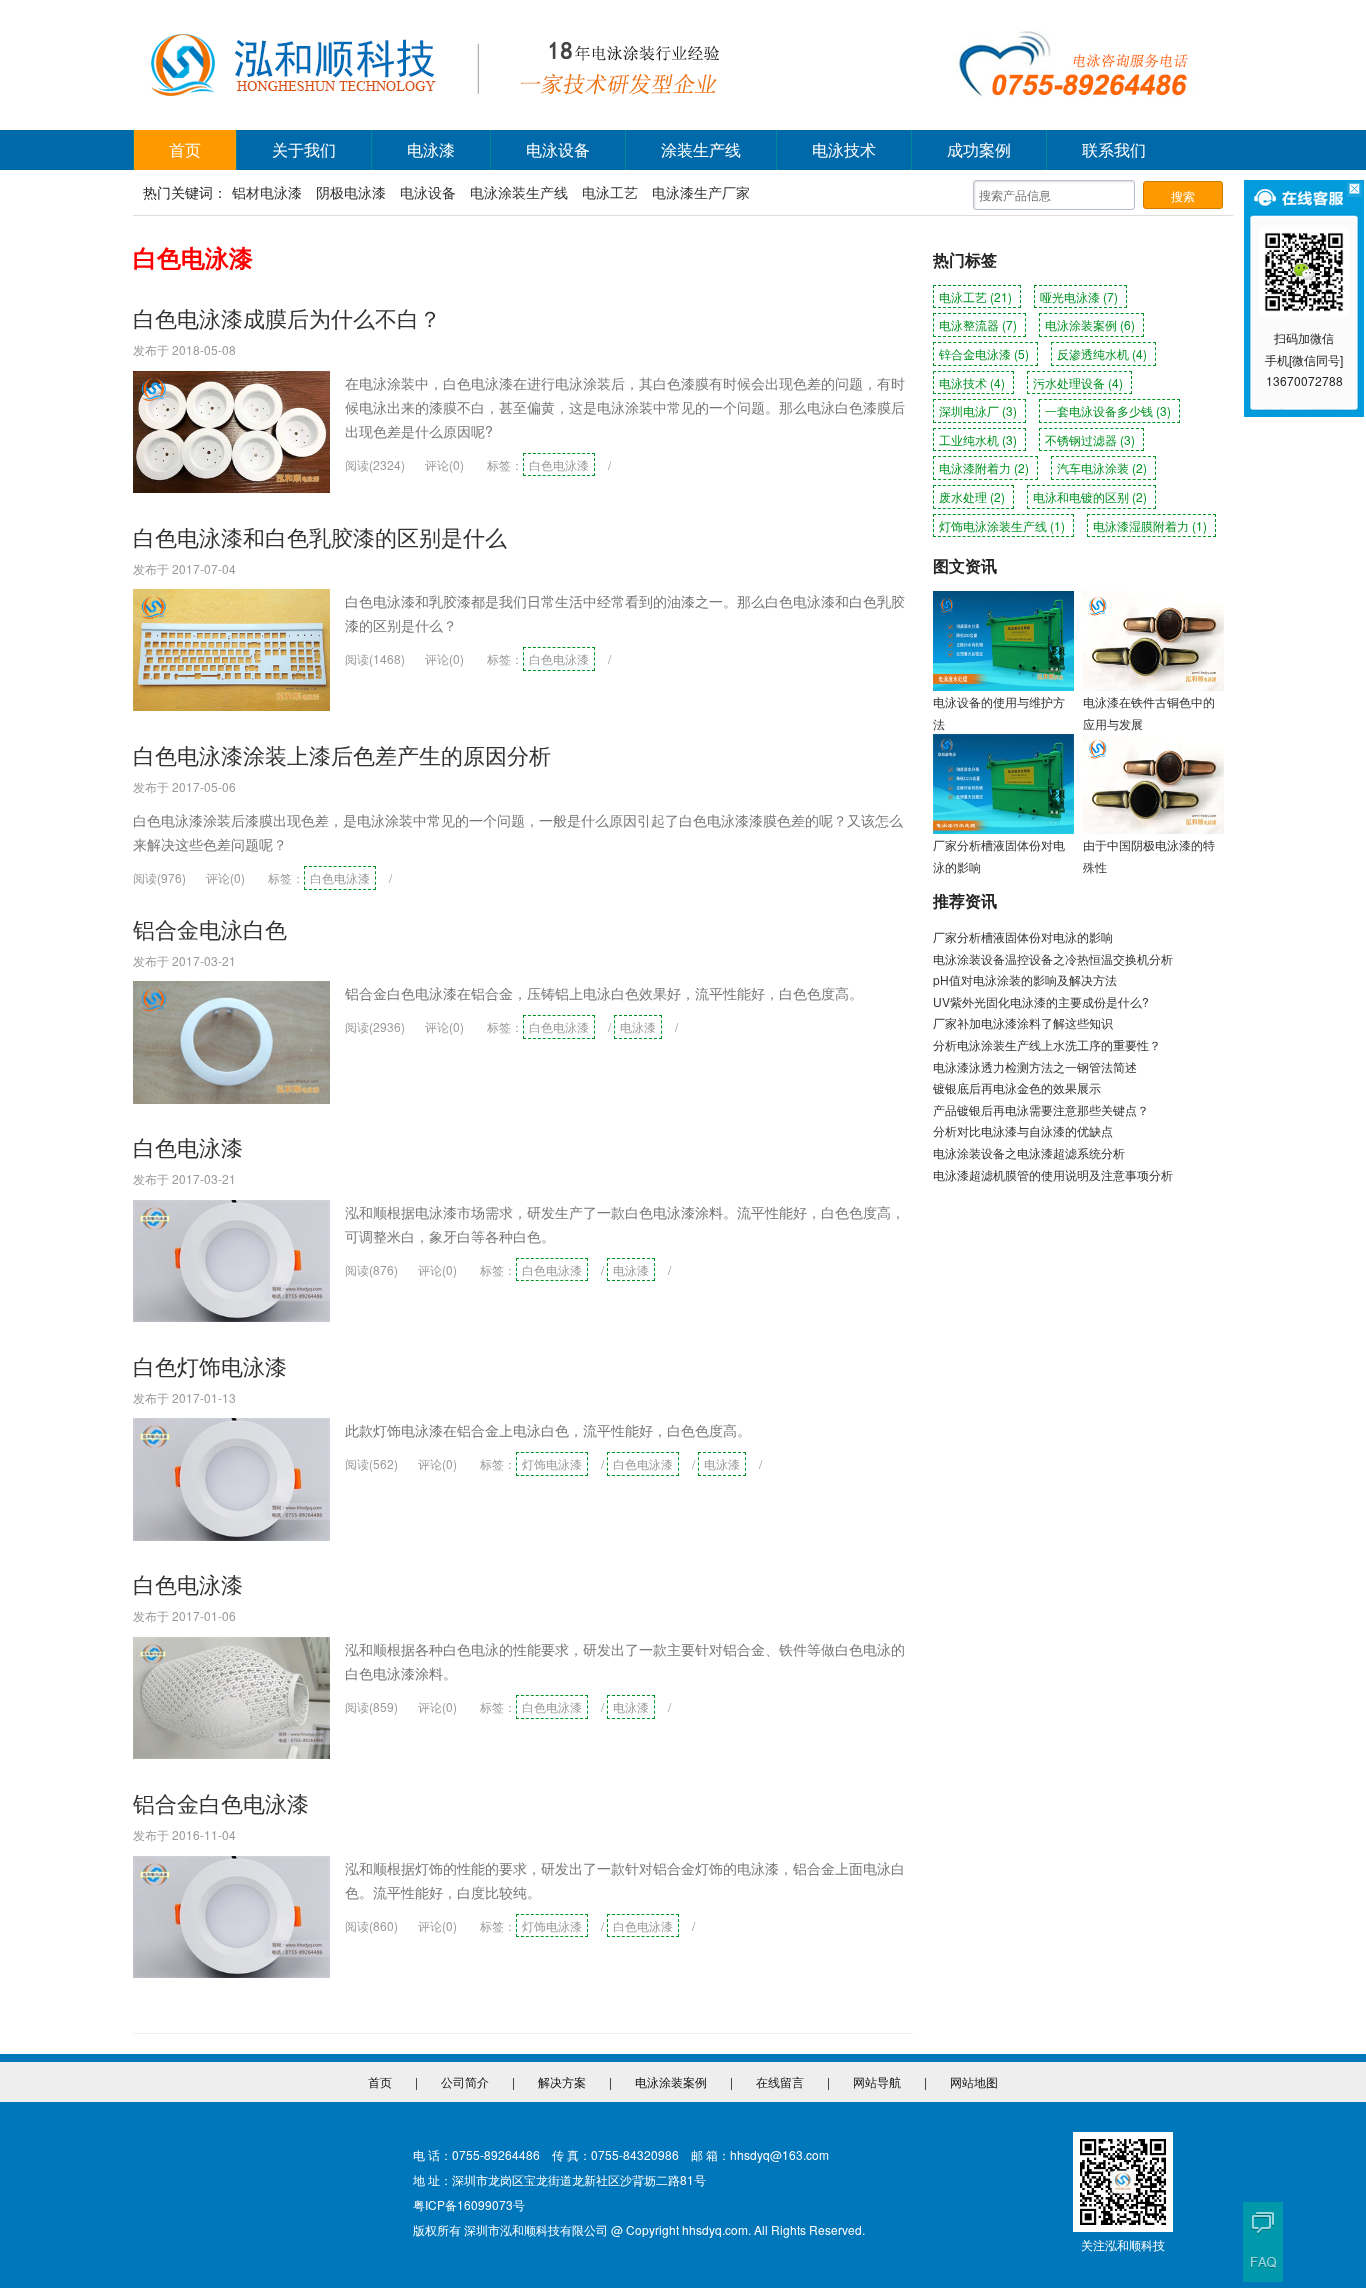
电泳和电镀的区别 (1090, 496)
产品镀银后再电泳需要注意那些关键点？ (1041, 1109)
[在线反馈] (1263, 2222)
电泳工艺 (610, 192)
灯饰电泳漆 (552, 1463)
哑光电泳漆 (1079, 296)
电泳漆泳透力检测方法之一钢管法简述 (1035, 1066)
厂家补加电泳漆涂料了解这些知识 (1023, 1022)
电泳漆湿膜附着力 (1150, 525)
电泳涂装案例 (1090, 324)
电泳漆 (431, 149)
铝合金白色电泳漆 (221, 1802)
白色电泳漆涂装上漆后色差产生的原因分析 (342, 754)
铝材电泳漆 (267, 192)
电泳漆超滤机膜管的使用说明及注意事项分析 (1053, 1174)
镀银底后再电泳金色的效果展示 (1017, 1087)
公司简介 (465, 2081)
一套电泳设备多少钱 (1108, 410)
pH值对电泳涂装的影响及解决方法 (1025, 979)
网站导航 (877, 2081)
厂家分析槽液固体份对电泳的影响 (1023, 936)
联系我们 (1114, 149)
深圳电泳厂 (978, 410)
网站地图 (974, 2081)
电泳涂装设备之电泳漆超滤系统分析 (1029, 1152)
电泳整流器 (978, 324)
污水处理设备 (1078, 382)
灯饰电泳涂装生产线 (1002, 525)
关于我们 (304, 149)
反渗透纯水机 (1102, 353)
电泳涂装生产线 (519, 192)
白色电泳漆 (559, 464)
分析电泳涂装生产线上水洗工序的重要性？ (1047, 1044)
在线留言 (780, 2081)
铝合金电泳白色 (210, 928)
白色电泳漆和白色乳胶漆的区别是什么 (320, 536)
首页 (185, 149)
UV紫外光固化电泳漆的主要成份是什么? (1041, 1001)
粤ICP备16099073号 (469, 2204)
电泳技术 (844, 149)
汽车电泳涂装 (1102, 467)
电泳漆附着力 (984, 467)
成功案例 (979, 149)
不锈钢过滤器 (1090, 439)
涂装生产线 (701, 149)
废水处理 (972, 496)
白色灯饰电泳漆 (210, 1365)
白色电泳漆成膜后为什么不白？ (287, 317)
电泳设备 (558, 149)
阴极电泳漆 (351, 192)
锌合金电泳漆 (984, 353)
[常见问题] (1263, 2262)
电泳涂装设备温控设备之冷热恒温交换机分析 (1053, 958)
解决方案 (562, 2081)
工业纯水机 (978, 439)
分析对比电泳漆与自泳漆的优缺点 (1023, 1130)
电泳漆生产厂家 (701, 192)
